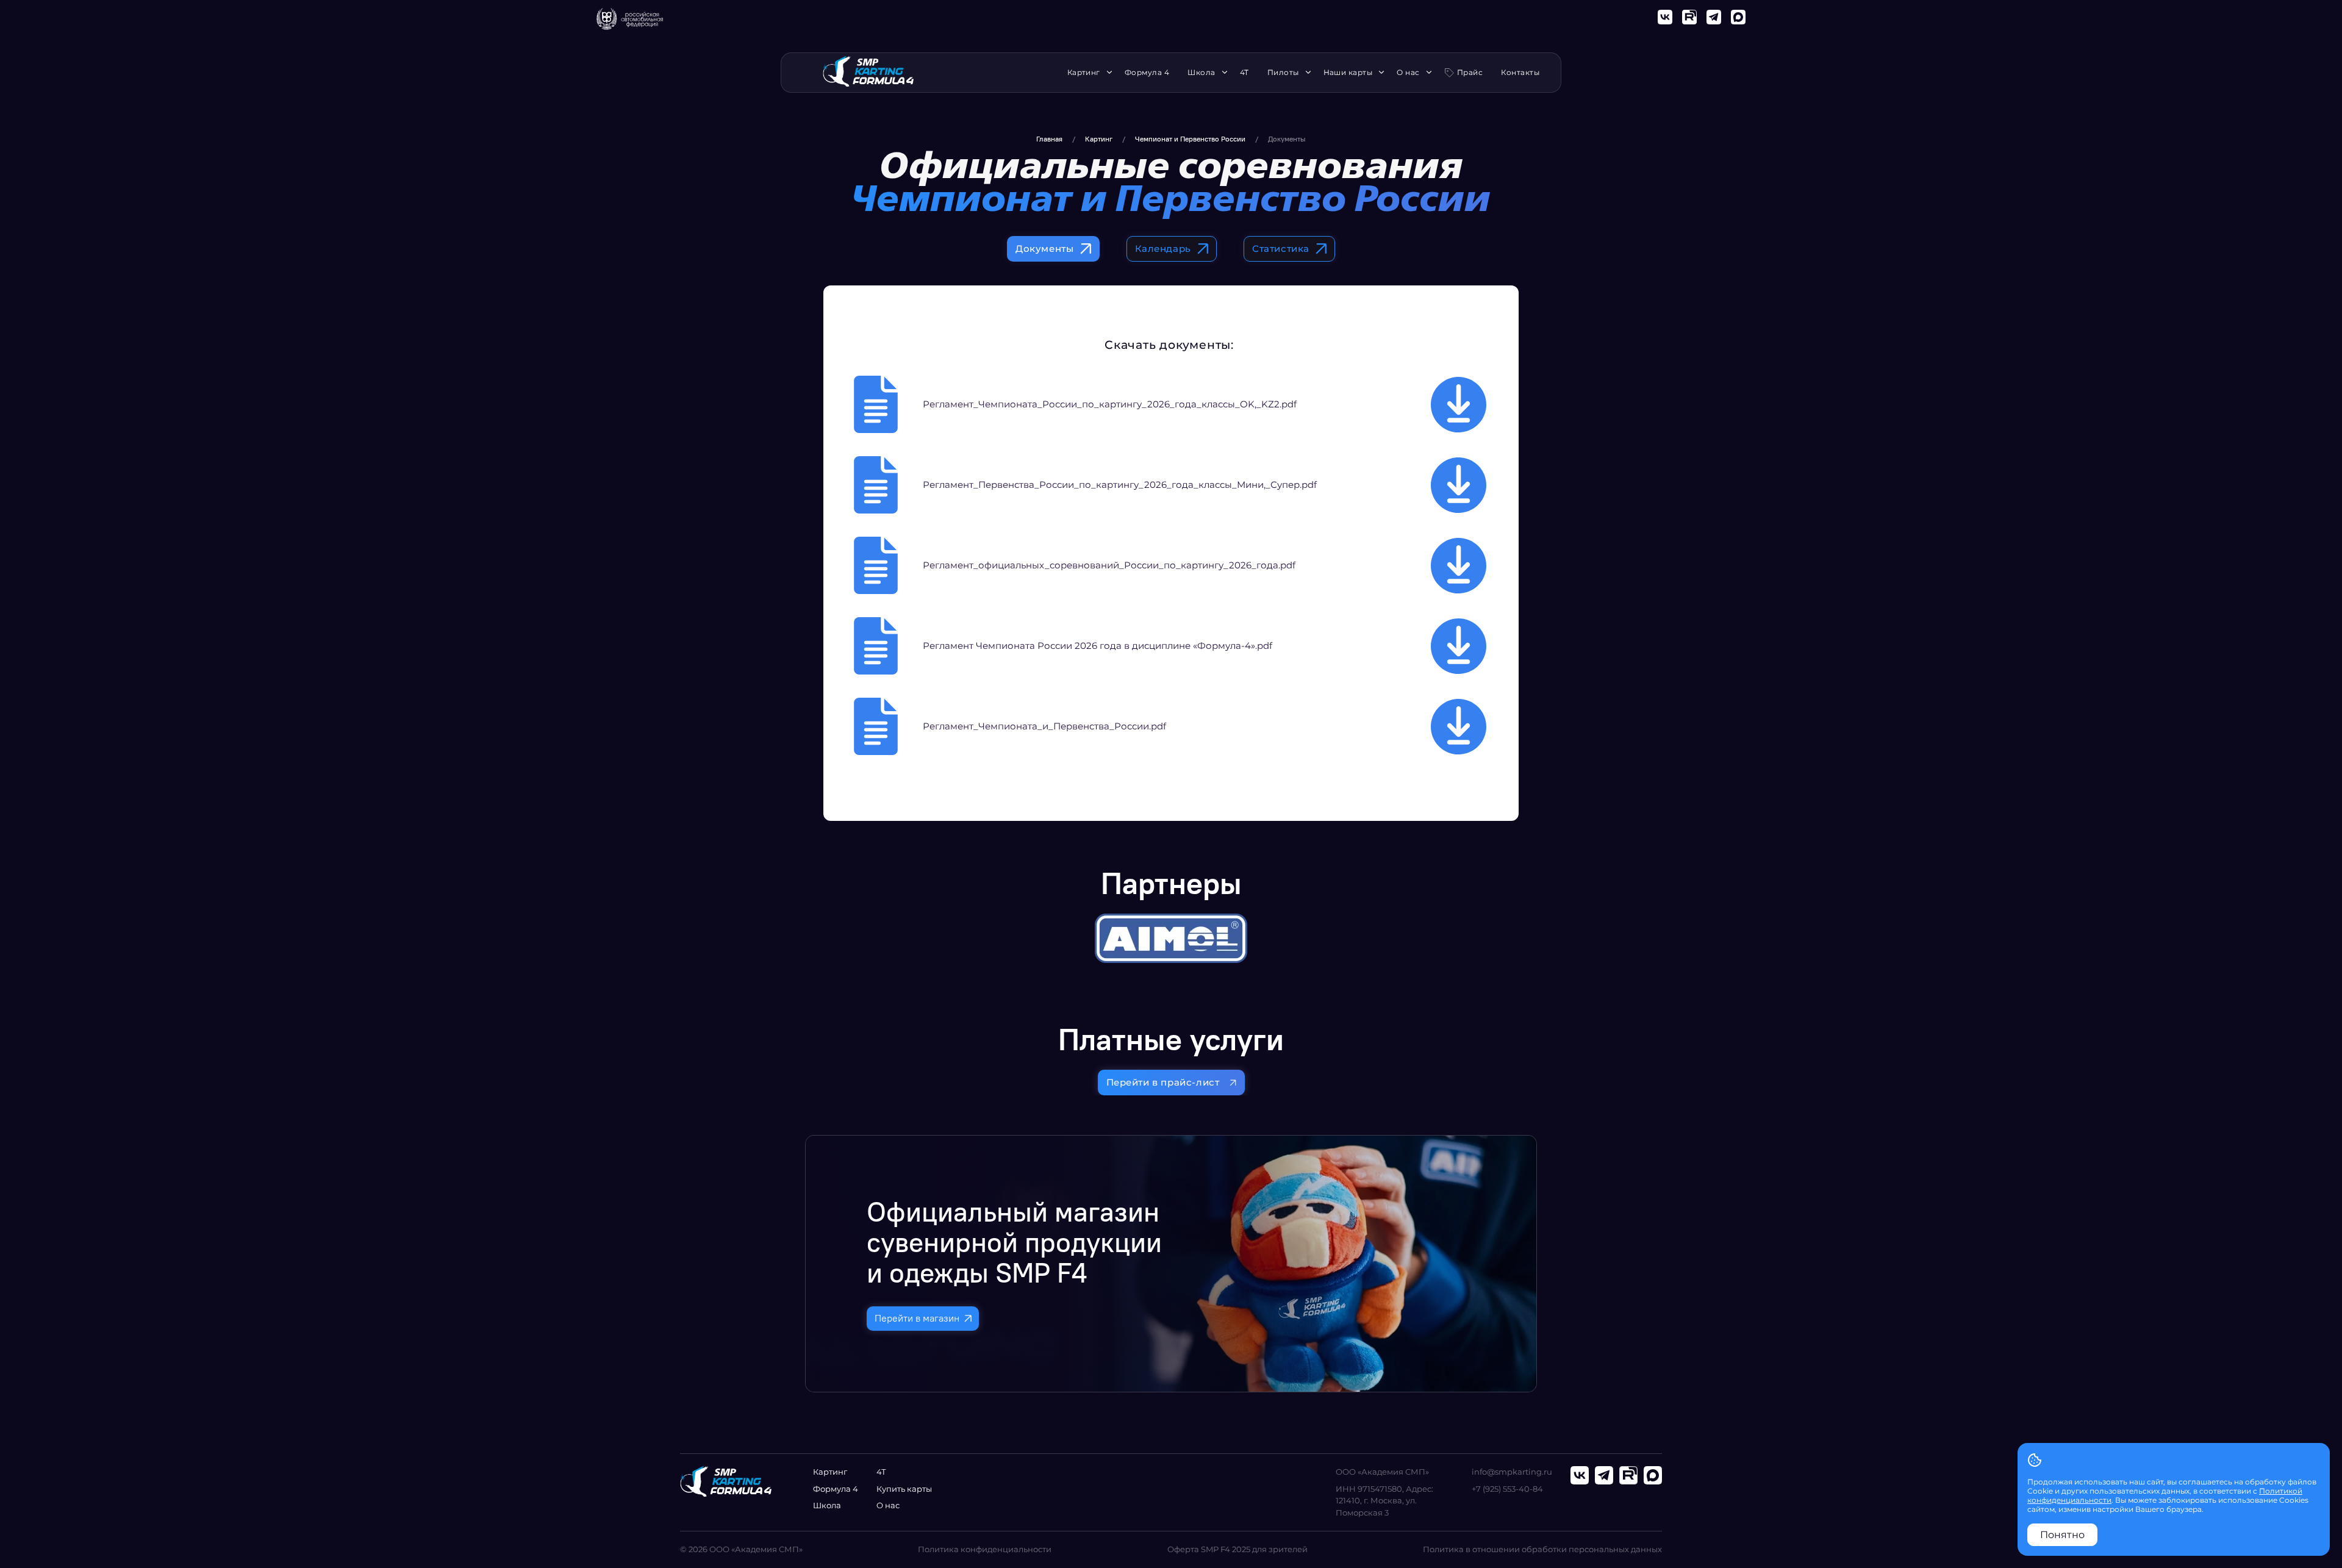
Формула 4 (1147, 73)
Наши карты (1348, 73)
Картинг (1084, 73)
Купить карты (904, 1489)
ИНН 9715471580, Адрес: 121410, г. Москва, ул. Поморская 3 (1384, 1501)
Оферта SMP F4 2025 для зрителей (1237, 1549)
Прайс (1470, 72)
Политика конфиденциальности (985, 1549)
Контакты (1520, 73)
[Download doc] (1459, 405)
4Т (1244, 73)
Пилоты (1283, 73)
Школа (1201, 73)
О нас (1408, 73)
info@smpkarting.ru (1512, 1472)
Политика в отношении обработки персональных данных (1542, 1549)
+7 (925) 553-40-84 (1507, 1489)
